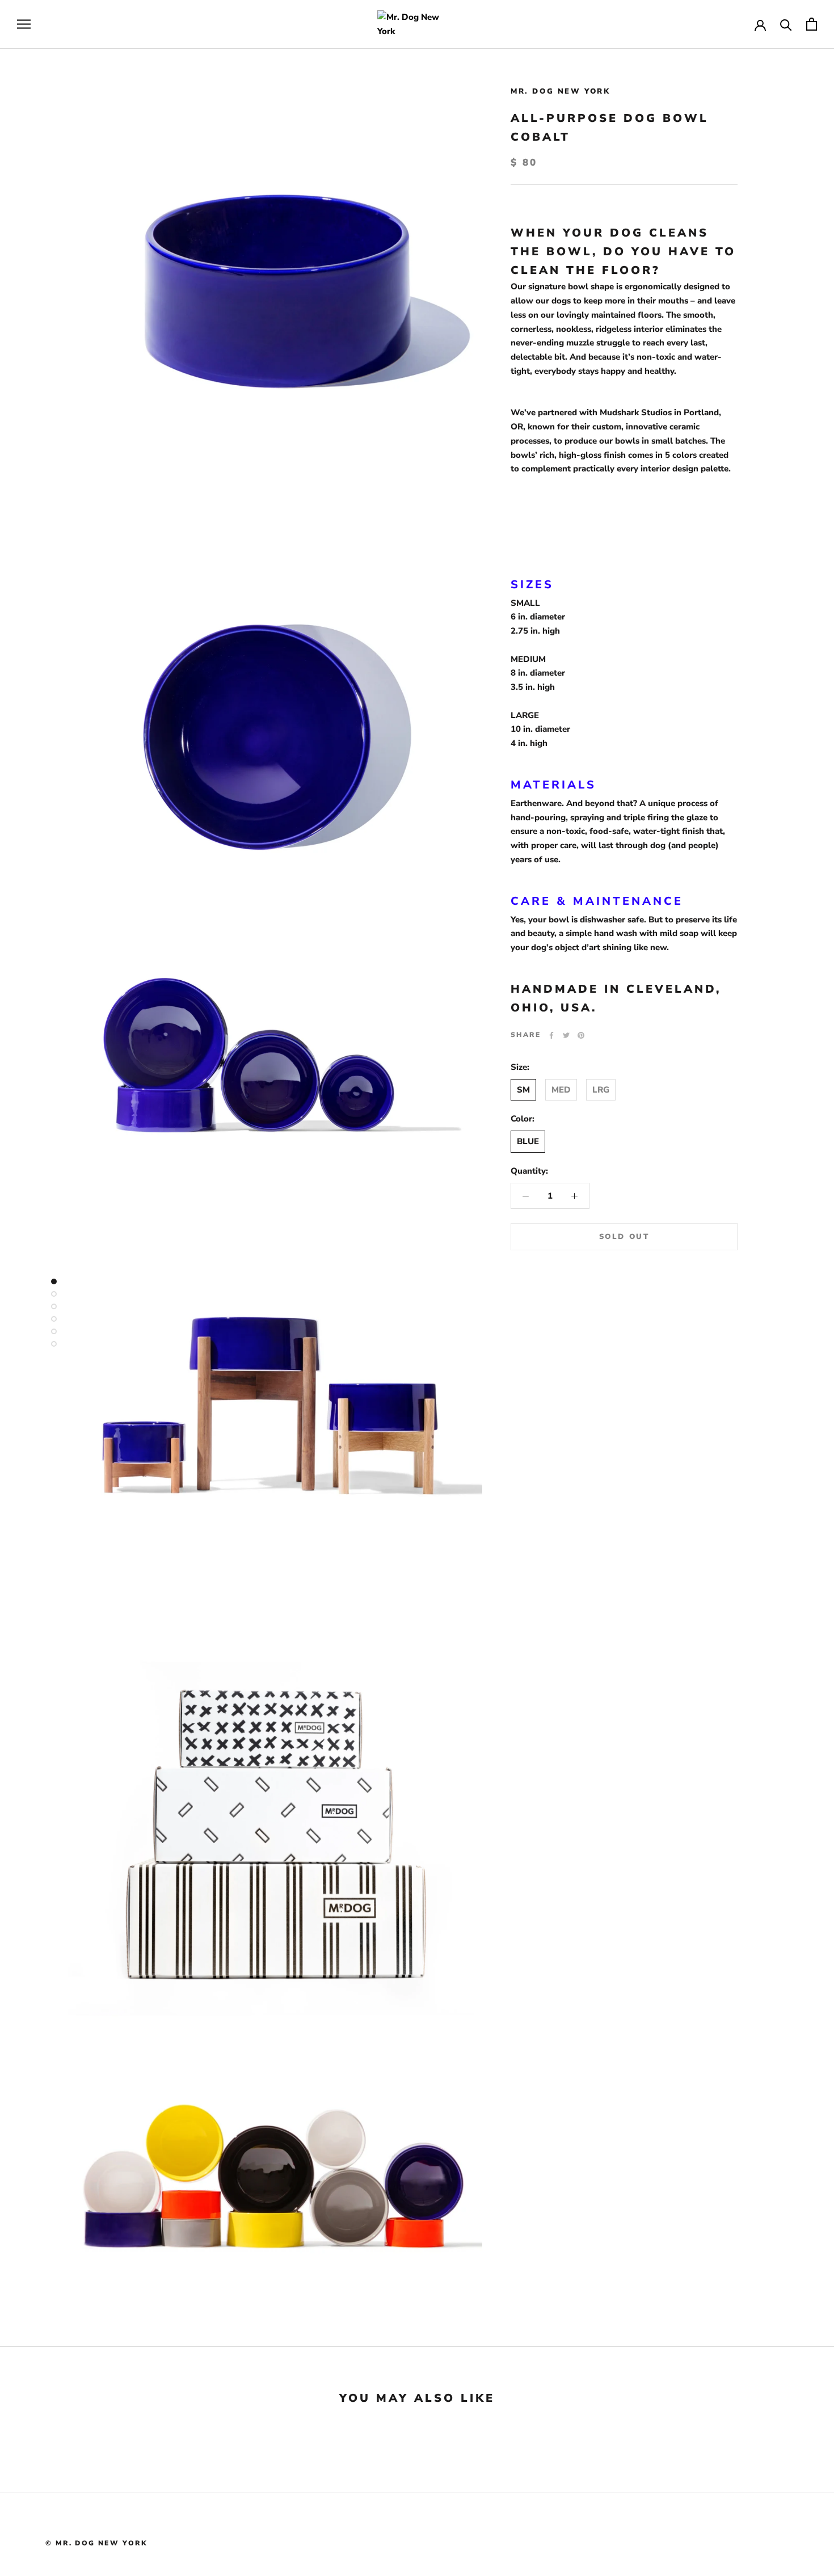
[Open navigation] (24, 24)
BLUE (528, 1141)
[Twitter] (566, 1035)
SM (523, 1090)
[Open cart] (812, 24)
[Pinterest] (581, 1035)
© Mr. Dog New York (96, 2543)
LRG (601, 1090)
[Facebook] (551, 1035)
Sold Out (624, 1237)
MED (561, 1090)
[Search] (786, 24)
